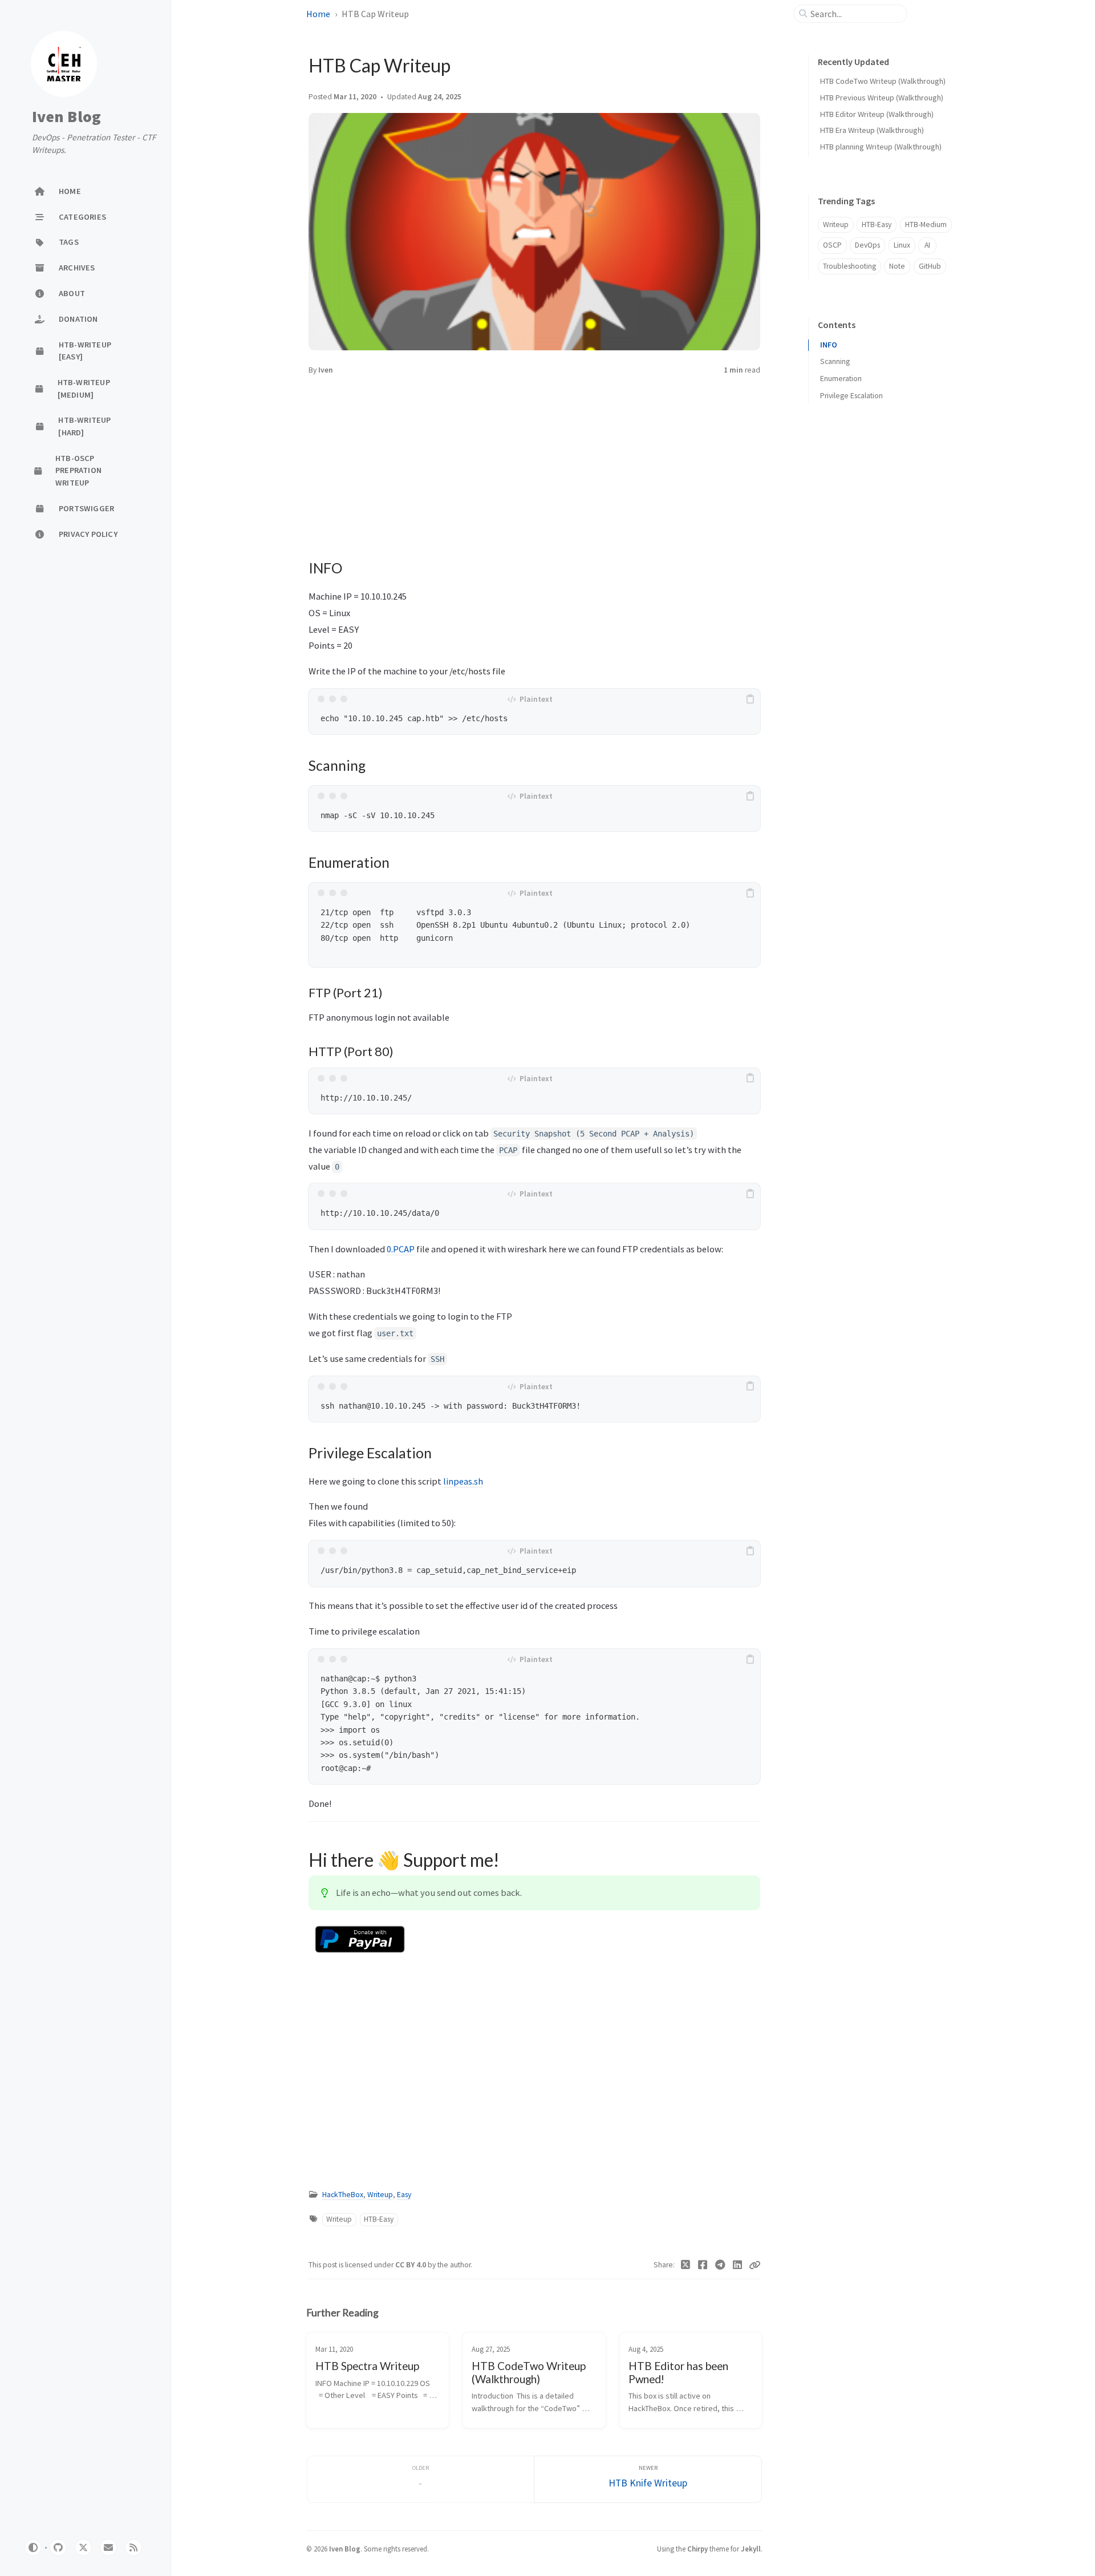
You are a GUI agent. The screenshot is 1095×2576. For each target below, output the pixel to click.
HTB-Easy (379, 2219)
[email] (108, 2547)
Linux (902, 245)
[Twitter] (686, 2265)
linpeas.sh (463, 1481)
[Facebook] (703, 2265)
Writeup (380, 2195)
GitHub (930, 266)
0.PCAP (401, 1249)
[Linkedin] (738, 2265)
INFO (829, 345)
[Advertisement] (534, 457)
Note (897, 266)
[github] (58, 2547)
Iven (326, 370)
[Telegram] (721, 2265)
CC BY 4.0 (411, 2265)
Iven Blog (66, 117)
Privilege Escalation (851, 396)
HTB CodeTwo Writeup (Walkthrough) (883, 81)
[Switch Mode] (33, 2547)
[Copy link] (755, 2265)
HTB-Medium (926, 225)
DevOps (867, 245)
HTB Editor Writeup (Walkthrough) (877, 114)
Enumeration (841, 379)
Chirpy (697, 2549)
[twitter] (83, 2547)
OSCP (832, 245)
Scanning (835, 361)
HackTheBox (343, 2195)
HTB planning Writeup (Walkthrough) (881, 147)
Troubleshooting (849, 266)
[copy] (750, 699)
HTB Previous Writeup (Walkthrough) (882, 98)
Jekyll (751, 2549)
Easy (404, 2195)
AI (927, 245)
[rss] (133, 2547)
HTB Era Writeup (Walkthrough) (872, 130)
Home (318, 14)
